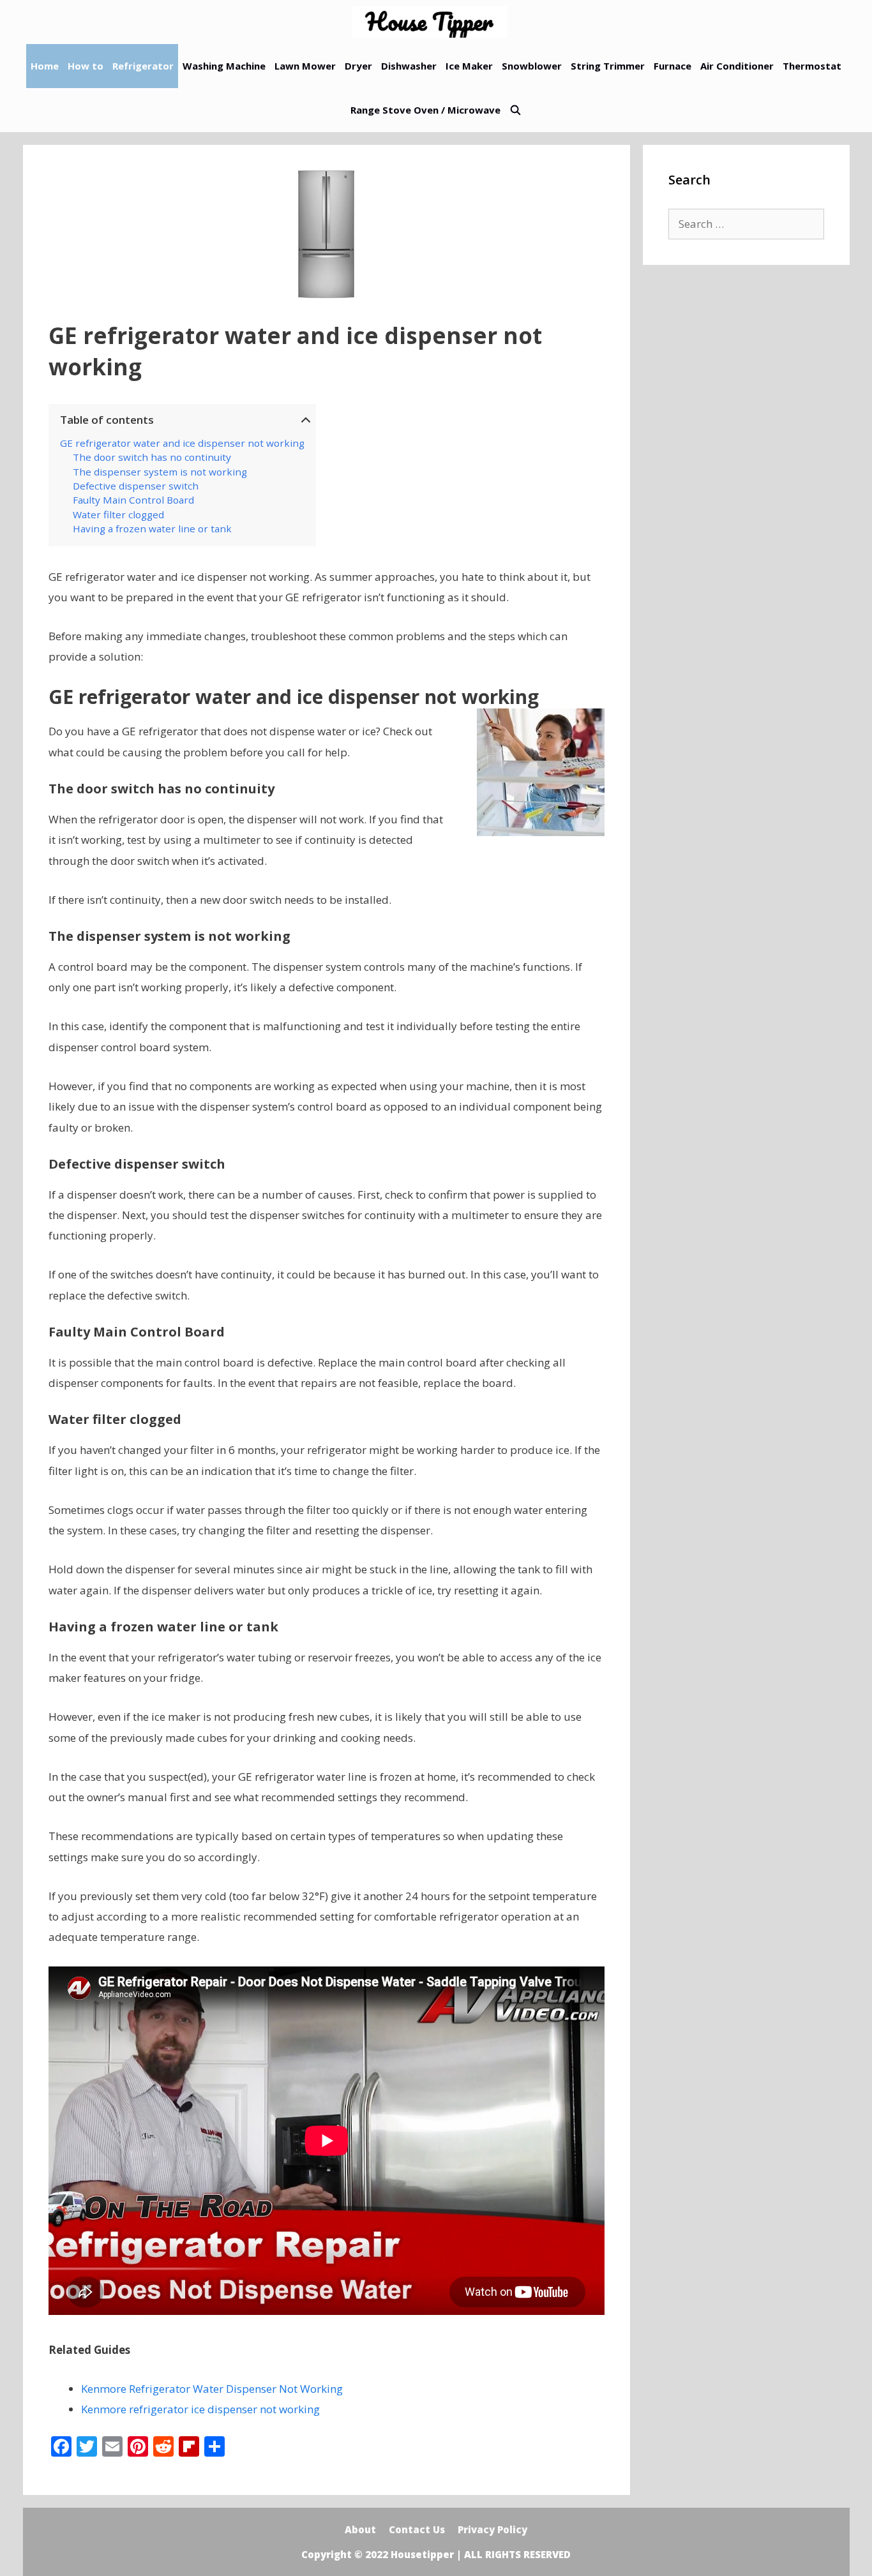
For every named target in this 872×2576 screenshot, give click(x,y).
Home (45, 66)
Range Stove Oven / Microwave (425, 110)
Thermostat (812, 66)
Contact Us (417, 2529)
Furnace (673, 66)
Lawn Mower (305, 66)
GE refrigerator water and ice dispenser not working (182, 443)
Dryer (358, 66)
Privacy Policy (492, 2529)
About (360, 2529)
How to (86, 66)
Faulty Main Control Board (133, 500)
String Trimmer (608, 66)
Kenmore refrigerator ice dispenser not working (200, 2409)
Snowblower (532, 66)
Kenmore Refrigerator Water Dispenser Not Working (212, 2389)
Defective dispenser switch (136, 486)
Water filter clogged (118, 514)
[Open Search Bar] (515, 110)
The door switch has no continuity (152, 457)
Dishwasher (409, 66)
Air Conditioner (737, 66)
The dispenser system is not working (160, 472)
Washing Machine (224, 66)
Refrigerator (143, 66)
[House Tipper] (433, 22)
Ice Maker (469, 66)
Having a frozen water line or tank (152, 528)
